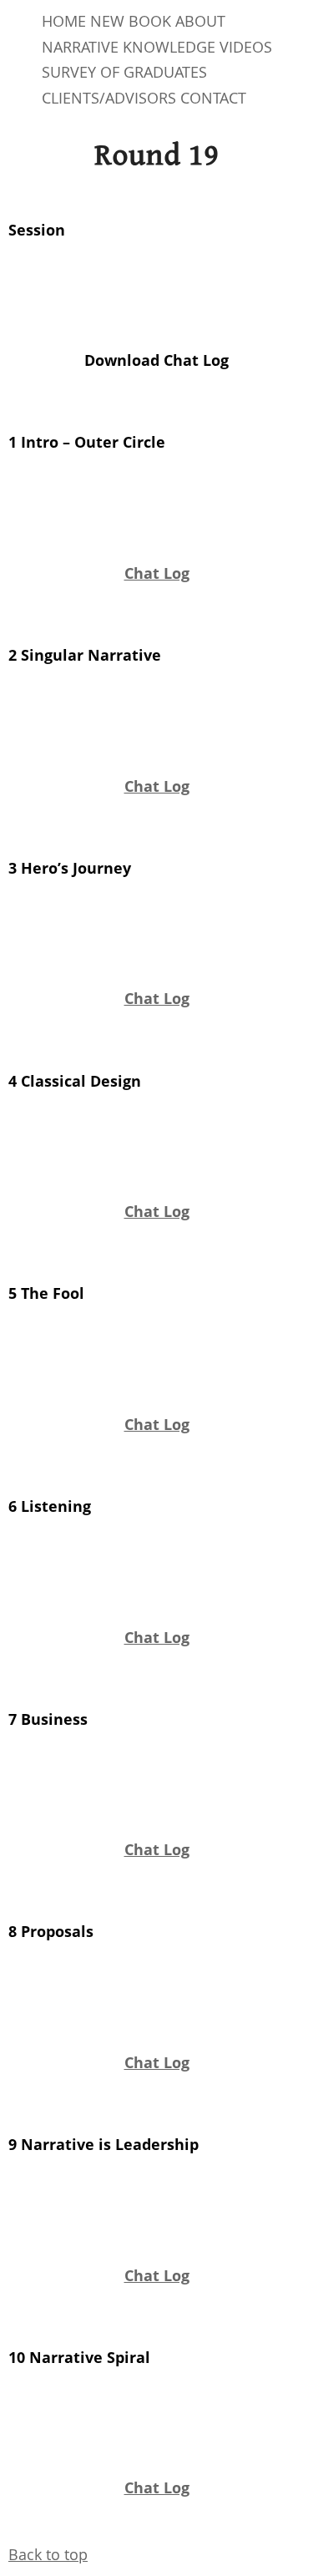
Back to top (48, 2554)
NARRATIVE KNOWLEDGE (129, 47)
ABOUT (200, 21)
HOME (64, 21)
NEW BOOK (131, 21)
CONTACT (213, 98)
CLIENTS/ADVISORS (109, 98)
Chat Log (157, 573)
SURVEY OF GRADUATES (124, 72)
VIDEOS (246, 47)
